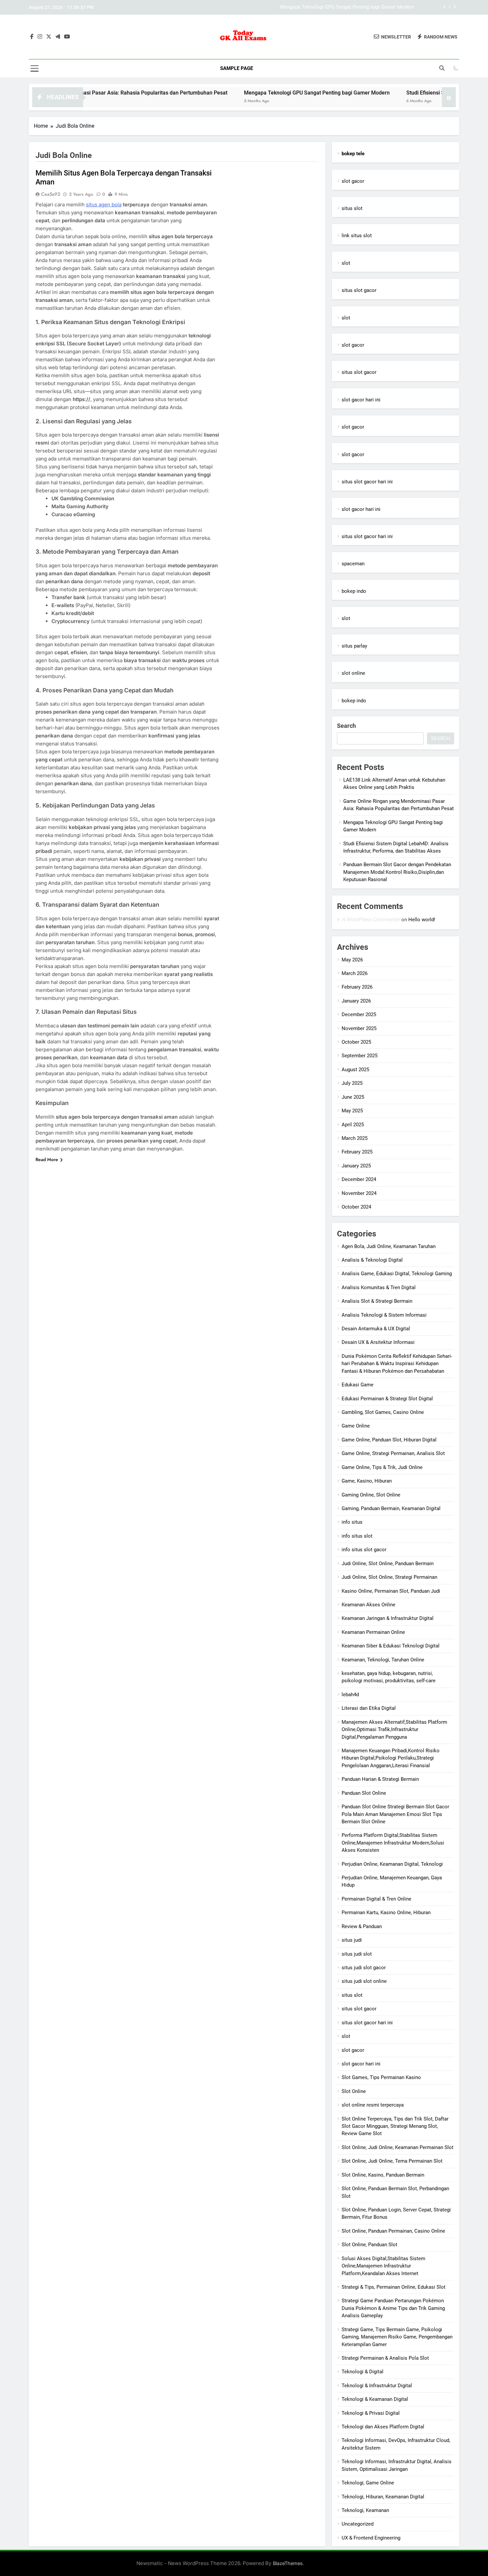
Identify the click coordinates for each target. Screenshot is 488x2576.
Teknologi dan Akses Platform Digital (383, 2427)
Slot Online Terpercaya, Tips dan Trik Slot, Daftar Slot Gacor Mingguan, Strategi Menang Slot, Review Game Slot (395, 2126)
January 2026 (356, 1001)
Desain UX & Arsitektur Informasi (378, 1342)
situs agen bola (104, 205)
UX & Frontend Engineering (371, 2538)
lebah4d (350, 1695)
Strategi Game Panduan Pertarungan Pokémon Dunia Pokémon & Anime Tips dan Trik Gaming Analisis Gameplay (393, 2308)
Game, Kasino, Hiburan (367, 1481)
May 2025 (352, 1111)
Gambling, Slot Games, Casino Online (383, 1412)
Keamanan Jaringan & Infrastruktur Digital (388, 1618)
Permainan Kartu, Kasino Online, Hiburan (386, 1913)
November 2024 (359, 1193)
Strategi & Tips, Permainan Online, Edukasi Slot (394, 2287)
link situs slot (357, 236)
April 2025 (353, 1125)
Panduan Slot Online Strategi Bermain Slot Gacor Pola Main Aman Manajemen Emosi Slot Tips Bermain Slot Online (395, 1814)
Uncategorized (358, 2524)
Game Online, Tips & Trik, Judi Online (382, 1467)
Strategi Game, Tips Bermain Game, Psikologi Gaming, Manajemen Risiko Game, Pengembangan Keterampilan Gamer (397, 2337)
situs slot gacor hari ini (367, 482)
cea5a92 (51, 194)
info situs (352, 1522)
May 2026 (352, 960)
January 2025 (356, 1166)
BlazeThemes (288, 2563)
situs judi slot (357, 1954)
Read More (47, 1159)
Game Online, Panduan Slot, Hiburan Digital (389, 1440)
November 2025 (359, 1028)
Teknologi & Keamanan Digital (375, 2399)
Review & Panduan (362, 1926)
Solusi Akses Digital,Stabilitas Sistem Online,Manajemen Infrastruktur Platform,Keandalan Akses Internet (383, 2266)
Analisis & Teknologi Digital (372, 1260)
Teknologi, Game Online (368, 2483)
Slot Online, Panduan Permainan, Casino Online (393, 2231)
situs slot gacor (359, 290)
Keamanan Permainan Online (373, 1632)
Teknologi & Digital (363, 2372)
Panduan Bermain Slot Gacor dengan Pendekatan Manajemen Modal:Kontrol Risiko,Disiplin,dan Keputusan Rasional (397, 872)
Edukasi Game (358, 1385)
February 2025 (357, 1152)
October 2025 (356, 1042)
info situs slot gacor (364, 1550)
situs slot (352, 208)
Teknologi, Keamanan (365, 2510)
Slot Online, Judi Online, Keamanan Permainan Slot (398, 2147)
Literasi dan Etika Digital (369, 1708)
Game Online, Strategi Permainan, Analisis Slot (393, 1453)
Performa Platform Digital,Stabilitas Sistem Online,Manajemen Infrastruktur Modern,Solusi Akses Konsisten (393, 1843)
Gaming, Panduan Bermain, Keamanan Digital (391, 1508)
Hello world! (422, 920)
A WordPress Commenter (371, 919)
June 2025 (353, 1097)
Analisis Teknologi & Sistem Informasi (384, 1315)
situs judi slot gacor (364, 1968)
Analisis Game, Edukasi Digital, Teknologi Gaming (397, 1274)
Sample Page (237, 68)
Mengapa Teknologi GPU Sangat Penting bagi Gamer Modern (235, 93)
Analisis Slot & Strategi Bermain (377, 1301)
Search (346, 726)
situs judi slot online (364, 1981)
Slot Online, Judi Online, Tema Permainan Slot (392, 2161)
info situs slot (357, 1536)
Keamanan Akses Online (368, 1605)
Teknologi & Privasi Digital (371, 2413)
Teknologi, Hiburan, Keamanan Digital (383, 2497)
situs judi (352, 1940)
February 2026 (357, 987)
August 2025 (355, 1070)
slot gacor (353, 181)
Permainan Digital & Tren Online (376, 1899)
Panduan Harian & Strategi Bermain (380, 1779)
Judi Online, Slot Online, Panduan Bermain (388, 1564)
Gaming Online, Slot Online (371, 1495)
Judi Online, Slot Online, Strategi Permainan (389, 1577)
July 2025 (352, 1083)
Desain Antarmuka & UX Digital (376, 1329)
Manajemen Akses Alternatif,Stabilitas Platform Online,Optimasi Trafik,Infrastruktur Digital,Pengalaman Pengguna (394, 1730)
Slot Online (354, 2091)
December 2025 (359, 1014)
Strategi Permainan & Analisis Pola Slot (385, 2358)
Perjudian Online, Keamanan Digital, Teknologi (392, 1864)
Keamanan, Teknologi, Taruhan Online (383, 1660)
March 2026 (355, 973)
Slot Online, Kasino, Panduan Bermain (383, 2175)
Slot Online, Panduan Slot (369, 2245)
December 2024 (359, 1179)
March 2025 (355, 1138)
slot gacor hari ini (361, 400)
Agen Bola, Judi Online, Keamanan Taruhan (389, 1246)
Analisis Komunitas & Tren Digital (379, 1288)
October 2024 (356, 1207)
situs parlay (354, 646)
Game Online (356, 1426)
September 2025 (360, 1056)
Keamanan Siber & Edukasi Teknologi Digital (391, 1646)
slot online (353, 673)
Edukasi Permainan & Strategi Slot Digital (387, 1399)
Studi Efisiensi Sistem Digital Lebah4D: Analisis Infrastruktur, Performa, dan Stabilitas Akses (312, 7)
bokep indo (354, 591)
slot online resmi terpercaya (373, 2105)
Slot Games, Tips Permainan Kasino (381, 2077)
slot (346, 263)
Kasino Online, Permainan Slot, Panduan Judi (391, 1591)
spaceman (353, 564)
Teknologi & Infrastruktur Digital (377, 2386)
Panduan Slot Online (364, 1793)
